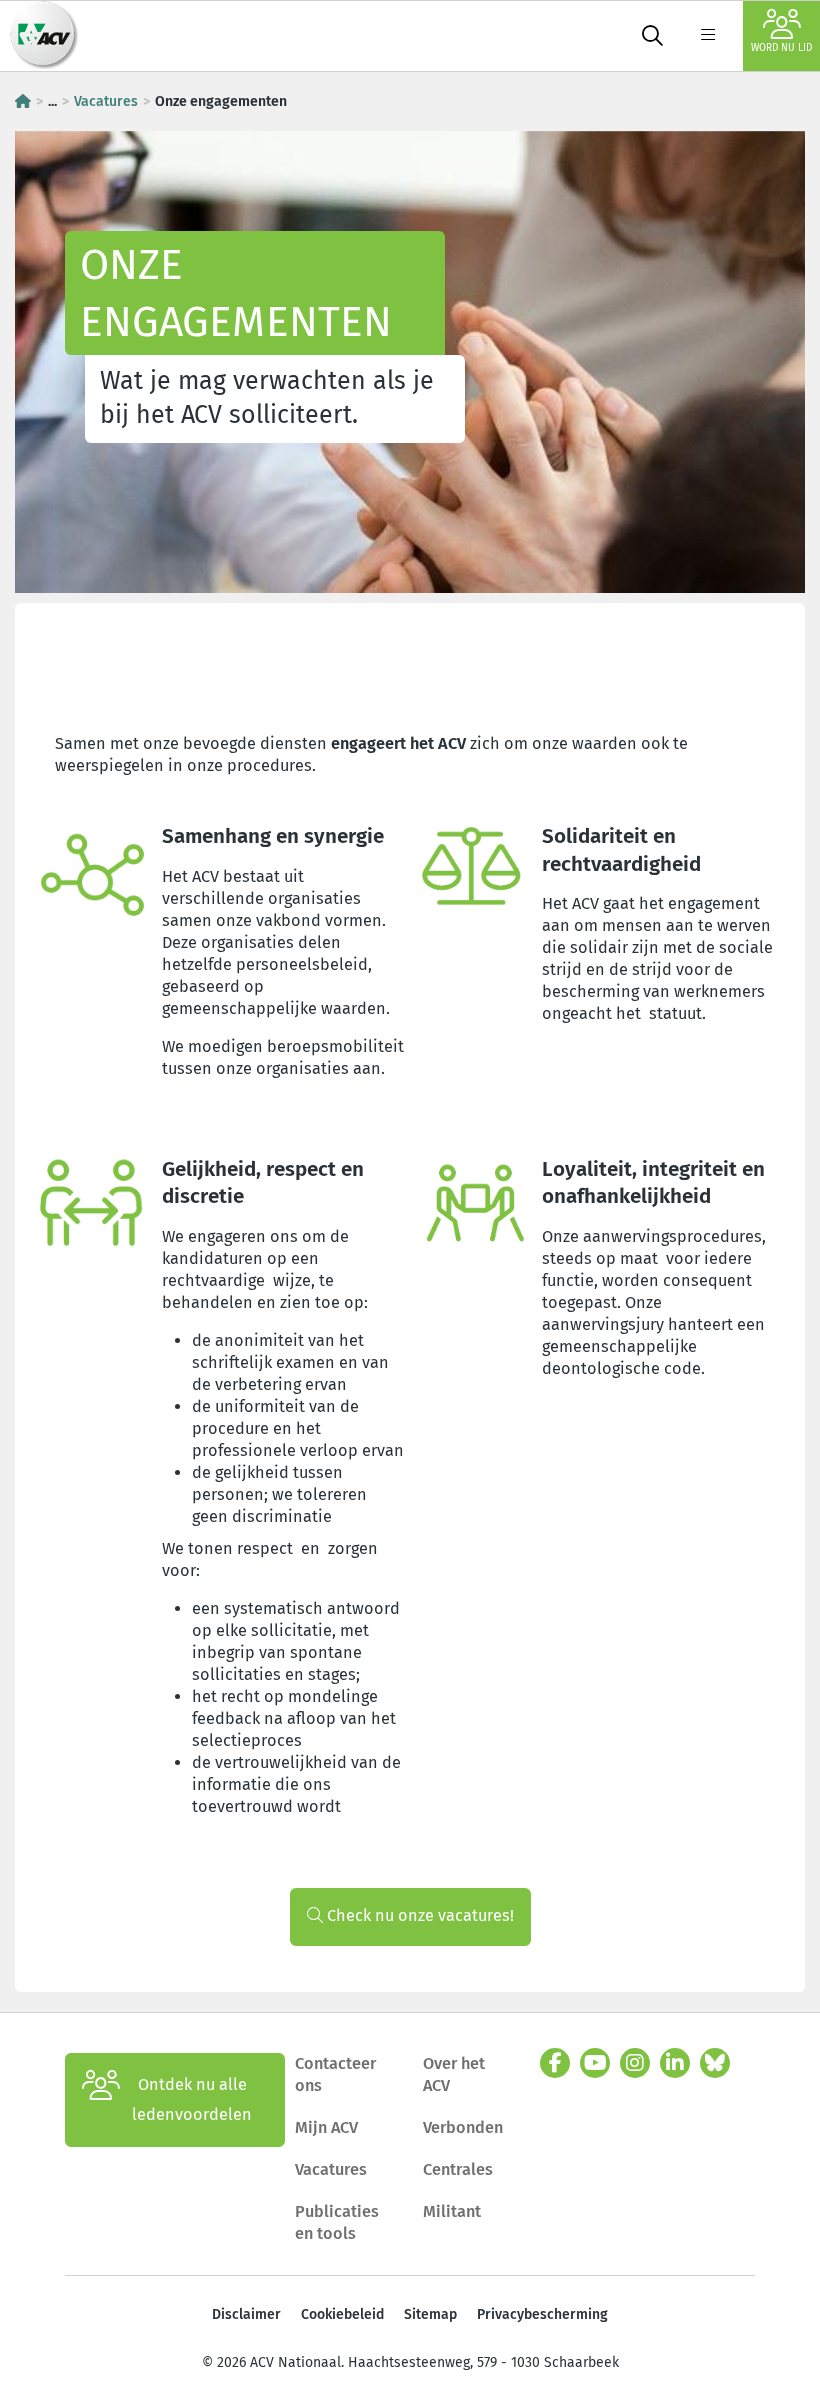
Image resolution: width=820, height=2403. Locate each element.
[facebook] (555, 2063)
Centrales (458, 2169)
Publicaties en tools (337, 2222)
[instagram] (635, 2063)
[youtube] (595, 2063)
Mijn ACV (326, 2127)
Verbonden (463, 2127)
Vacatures (106, 101)
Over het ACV (454, 2074)
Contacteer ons (335, 2074)
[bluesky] (715, 2063)
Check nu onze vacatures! (418, 1915)
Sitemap (430, 2314)
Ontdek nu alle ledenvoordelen (192, 2099)
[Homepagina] (23, 101)
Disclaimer (246, 2314)
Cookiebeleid (342, 2314)
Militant (452, 2211)
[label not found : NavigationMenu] (708, 36)
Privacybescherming (542, 2314)
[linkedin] (675, 2063)
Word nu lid (781, 48)
